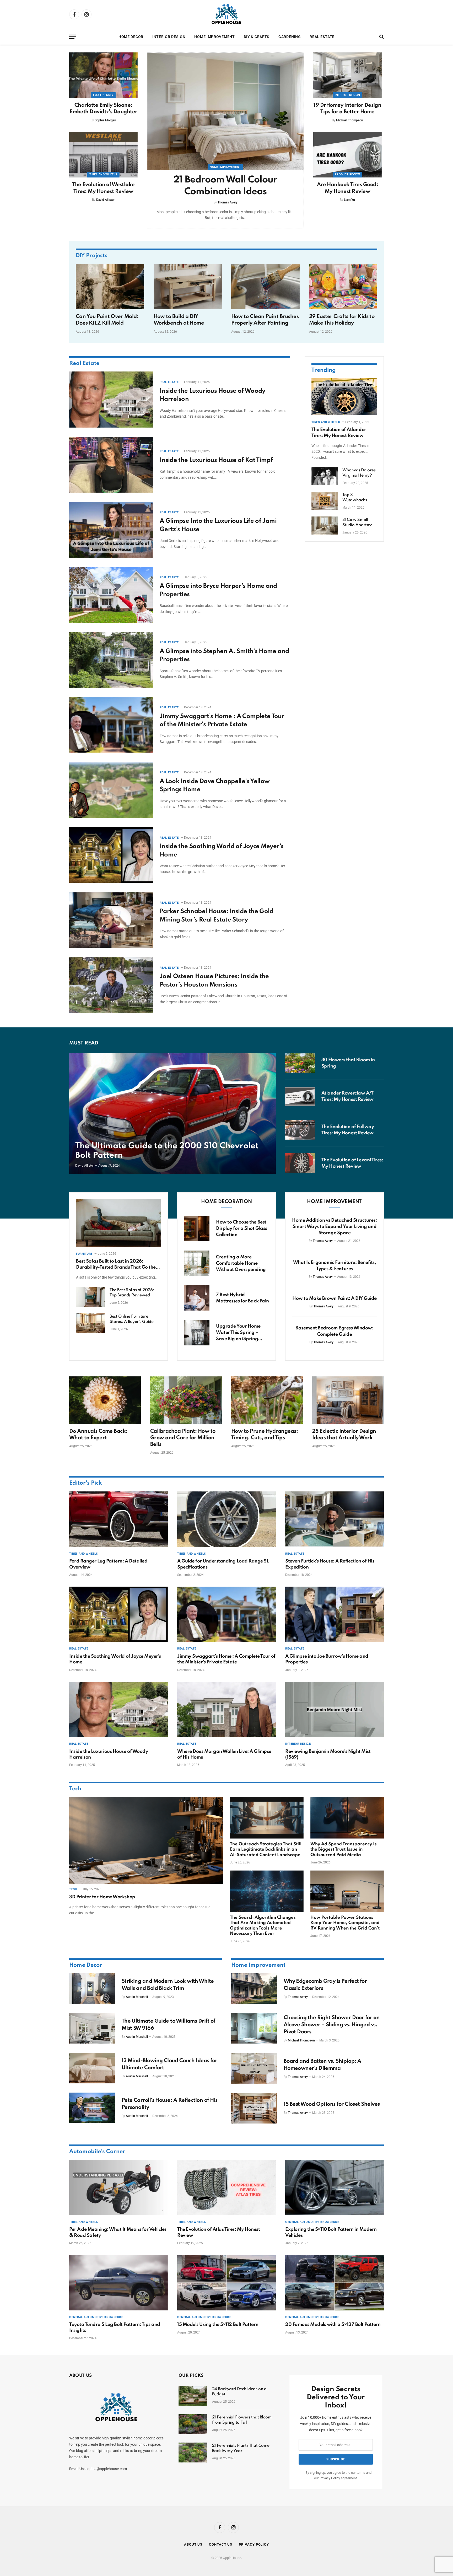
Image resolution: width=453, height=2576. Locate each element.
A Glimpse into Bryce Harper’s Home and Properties (218, 590)
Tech (75, 1789)
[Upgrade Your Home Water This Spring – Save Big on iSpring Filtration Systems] (197, 1332)
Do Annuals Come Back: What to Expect (98, 1435)
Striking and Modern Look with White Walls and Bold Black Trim (168, 1985)
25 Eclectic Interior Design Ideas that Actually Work (344, 1435)
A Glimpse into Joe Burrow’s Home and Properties (327, 1659)
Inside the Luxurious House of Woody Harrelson (212, 395)
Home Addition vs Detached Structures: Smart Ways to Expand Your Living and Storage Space (334, 1227)
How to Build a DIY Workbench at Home (179, 320)
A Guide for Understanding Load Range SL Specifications (223, 1564)
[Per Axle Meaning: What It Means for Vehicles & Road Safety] (118, 2187)
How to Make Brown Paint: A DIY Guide (335, 1298)
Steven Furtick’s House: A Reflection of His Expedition (330, 1564)
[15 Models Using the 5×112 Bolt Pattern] (226, 2283)
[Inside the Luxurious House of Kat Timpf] (111, 465)
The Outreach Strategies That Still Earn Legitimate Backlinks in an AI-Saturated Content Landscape (266, 1850)
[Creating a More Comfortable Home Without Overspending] (197, 1263)
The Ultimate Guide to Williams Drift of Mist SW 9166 (168, 2025)
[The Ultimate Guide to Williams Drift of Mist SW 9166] (92, 2028)
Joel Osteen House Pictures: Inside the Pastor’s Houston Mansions (214, 981)
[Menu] (73, 37)
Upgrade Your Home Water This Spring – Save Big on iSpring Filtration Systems (238, 1333)
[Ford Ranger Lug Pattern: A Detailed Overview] (118, 1519)
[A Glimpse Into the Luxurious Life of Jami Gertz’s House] (111, 530)
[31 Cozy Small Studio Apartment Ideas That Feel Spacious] (325, 526)
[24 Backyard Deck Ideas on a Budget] (193, 2396)
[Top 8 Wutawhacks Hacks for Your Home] (325, 501)
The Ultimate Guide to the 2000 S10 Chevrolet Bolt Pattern (167, 1151)
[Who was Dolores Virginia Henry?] (325, 476)
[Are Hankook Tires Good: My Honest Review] (347, 155)
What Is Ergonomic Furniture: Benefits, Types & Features (335, 1266)
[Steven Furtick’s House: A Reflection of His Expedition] (335, 1519)
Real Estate (322, 37)
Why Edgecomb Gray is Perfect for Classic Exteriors (325, 1985)
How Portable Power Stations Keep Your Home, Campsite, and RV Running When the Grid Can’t (345, 1923)
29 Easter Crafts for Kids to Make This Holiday (342, 320)
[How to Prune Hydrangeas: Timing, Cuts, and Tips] (267, 1400)
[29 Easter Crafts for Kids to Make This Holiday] (343, 287)
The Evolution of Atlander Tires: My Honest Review (339, 433)
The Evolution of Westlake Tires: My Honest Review (103, 188)
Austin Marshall (137, 1997)
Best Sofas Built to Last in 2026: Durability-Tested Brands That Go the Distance (116, 1265)
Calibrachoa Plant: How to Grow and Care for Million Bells (183, 1438)
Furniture (84, 1254)
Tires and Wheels (103, 174)
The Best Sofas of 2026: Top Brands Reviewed (132, 1293)
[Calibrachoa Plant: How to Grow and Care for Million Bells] (186, 1400)
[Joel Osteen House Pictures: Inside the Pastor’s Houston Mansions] (111, 985)
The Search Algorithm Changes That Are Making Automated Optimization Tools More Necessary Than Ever (263, 1926)
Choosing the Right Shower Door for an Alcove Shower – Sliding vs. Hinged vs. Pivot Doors (332, 2025)
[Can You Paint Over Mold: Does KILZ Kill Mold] (110, 287)
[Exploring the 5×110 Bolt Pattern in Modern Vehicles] (335, 2187)
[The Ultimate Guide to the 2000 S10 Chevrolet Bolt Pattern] (172, 1114)
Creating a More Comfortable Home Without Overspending (241, 1263)
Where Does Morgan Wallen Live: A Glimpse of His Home (224, 1754)
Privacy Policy (330, 2478)
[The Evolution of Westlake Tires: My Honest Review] (103, 155)
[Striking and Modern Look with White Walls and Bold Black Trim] (92, 1988)
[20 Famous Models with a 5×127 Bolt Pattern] (335, 2283)
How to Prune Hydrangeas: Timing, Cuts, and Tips (265, 1435)
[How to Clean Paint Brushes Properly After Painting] (265, 287)
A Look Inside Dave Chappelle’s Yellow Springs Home (215, 786)
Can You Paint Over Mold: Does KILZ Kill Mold (107, 320)
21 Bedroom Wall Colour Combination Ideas (225, 186)
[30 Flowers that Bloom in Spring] (300, 1063)
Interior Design (169, 37)
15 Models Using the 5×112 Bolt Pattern (218, 2325)
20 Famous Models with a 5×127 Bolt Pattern (333, 2325)
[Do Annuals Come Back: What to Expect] (105, 1400)
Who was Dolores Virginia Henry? (359, 473)
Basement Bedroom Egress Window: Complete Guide (334, 1331)
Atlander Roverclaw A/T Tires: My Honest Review (347, 1096)
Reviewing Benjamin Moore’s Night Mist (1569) (328, 1754)
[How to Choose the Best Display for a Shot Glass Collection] (197, 1229)
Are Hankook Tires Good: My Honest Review (348, 188)
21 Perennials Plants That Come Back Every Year (241, 2448)
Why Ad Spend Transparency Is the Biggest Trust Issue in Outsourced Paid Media (344, 1850)
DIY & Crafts (257, 37)
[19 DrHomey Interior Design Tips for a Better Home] (347, 75)
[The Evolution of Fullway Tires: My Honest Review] (300, 1130)
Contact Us (221, 2544)
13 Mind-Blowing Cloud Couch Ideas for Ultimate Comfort (169, 2064)
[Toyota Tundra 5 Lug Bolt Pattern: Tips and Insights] (118, 2283)
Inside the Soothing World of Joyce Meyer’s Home (222, 851)
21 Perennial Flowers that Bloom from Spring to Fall (242, 2420)
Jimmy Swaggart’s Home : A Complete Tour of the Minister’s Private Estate (222, 721)
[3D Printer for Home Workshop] (146, 1840)
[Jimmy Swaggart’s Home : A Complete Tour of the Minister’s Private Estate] (111, 725)
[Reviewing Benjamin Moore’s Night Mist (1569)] (335, 1710)
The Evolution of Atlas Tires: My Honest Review (219, 2232)
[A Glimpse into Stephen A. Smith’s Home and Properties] (111, 660)
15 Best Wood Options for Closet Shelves (332, 2104)
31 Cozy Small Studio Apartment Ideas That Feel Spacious (359, 522)
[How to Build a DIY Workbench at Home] (188, 287)
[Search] (381, 37)
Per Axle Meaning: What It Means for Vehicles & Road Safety (118, 2232)
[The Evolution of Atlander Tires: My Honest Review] (344, 397)
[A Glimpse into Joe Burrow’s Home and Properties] (335, 1614)
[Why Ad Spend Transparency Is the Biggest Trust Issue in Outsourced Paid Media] (347, 1818)
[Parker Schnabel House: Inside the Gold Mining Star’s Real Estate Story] (111, 920)
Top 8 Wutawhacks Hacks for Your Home (356, 498)
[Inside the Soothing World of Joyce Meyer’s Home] (111, 855)
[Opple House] (226, 14)
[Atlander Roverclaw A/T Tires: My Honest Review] (300, 1096)
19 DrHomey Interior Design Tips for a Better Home (347, 109)
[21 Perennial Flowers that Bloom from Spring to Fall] (193, 2424)
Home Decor (131, 37)
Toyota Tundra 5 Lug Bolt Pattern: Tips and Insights (115, 2327)
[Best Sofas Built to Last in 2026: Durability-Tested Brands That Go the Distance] (118, 1223)
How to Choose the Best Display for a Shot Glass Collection (241, 1228)
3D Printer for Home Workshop (102, 1897)
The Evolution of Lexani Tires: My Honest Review (352, 1163)
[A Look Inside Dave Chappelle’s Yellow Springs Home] (111, 790)
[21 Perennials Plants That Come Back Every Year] (193, 2453)
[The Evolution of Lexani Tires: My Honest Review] (300, 1163)
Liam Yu (349, 200)
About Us (193, 2544)
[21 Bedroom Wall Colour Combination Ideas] (225, 111)
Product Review (347, 174)
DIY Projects (92, 256)
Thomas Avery (228, 202)
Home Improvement (214, 37)
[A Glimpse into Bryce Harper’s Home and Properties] (111, 595)
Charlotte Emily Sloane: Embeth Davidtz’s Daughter (103, 109)
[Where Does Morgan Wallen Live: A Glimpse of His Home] (226, 1710)
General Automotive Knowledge (312, 2222)
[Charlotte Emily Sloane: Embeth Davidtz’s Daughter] (103, 75)
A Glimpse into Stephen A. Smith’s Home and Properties (224, 656)
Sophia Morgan (105, 120)
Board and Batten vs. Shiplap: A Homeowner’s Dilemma (322, 2065)
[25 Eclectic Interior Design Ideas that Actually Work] (348, 1400)
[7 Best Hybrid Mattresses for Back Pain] (197, 1298)
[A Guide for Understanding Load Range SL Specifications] (226, 1519)
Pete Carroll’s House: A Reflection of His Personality (170, 2104)
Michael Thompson (350, 120)
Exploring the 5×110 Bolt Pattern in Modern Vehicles (331, 2232)
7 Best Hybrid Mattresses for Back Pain (242, 1298)
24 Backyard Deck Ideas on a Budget (239, 2392)
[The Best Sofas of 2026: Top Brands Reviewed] (90, 1297)
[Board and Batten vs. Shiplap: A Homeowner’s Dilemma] (254, 2068)
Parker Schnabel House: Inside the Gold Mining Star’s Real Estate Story (217, 916)
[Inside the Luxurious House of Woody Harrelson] (111, 399)
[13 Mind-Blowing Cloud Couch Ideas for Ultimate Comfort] (92, 2068)
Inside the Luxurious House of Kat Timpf (216, 460)
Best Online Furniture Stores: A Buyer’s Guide (131, 1319)
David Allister (105, 200)
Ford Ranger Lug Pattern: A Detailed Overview (108, 1564)
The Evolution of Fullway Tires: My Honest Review (348, 1130)
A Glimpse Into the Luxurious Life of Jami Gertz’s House (218, 525)
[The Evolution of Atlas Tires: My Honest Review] (226, 2187)
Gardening (290, 37)
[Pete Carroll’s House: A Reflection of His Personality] (92, 2108)
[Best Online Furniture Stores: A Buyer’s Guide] (90, 1323)
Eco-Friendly (103, 95)
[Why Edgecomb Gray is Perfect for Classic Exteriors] (254, 1988)
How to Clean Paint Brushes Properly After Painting (265, 320)
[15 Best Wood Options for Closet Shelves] (254, 2108)
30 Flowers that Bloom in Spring (348, 1063)
